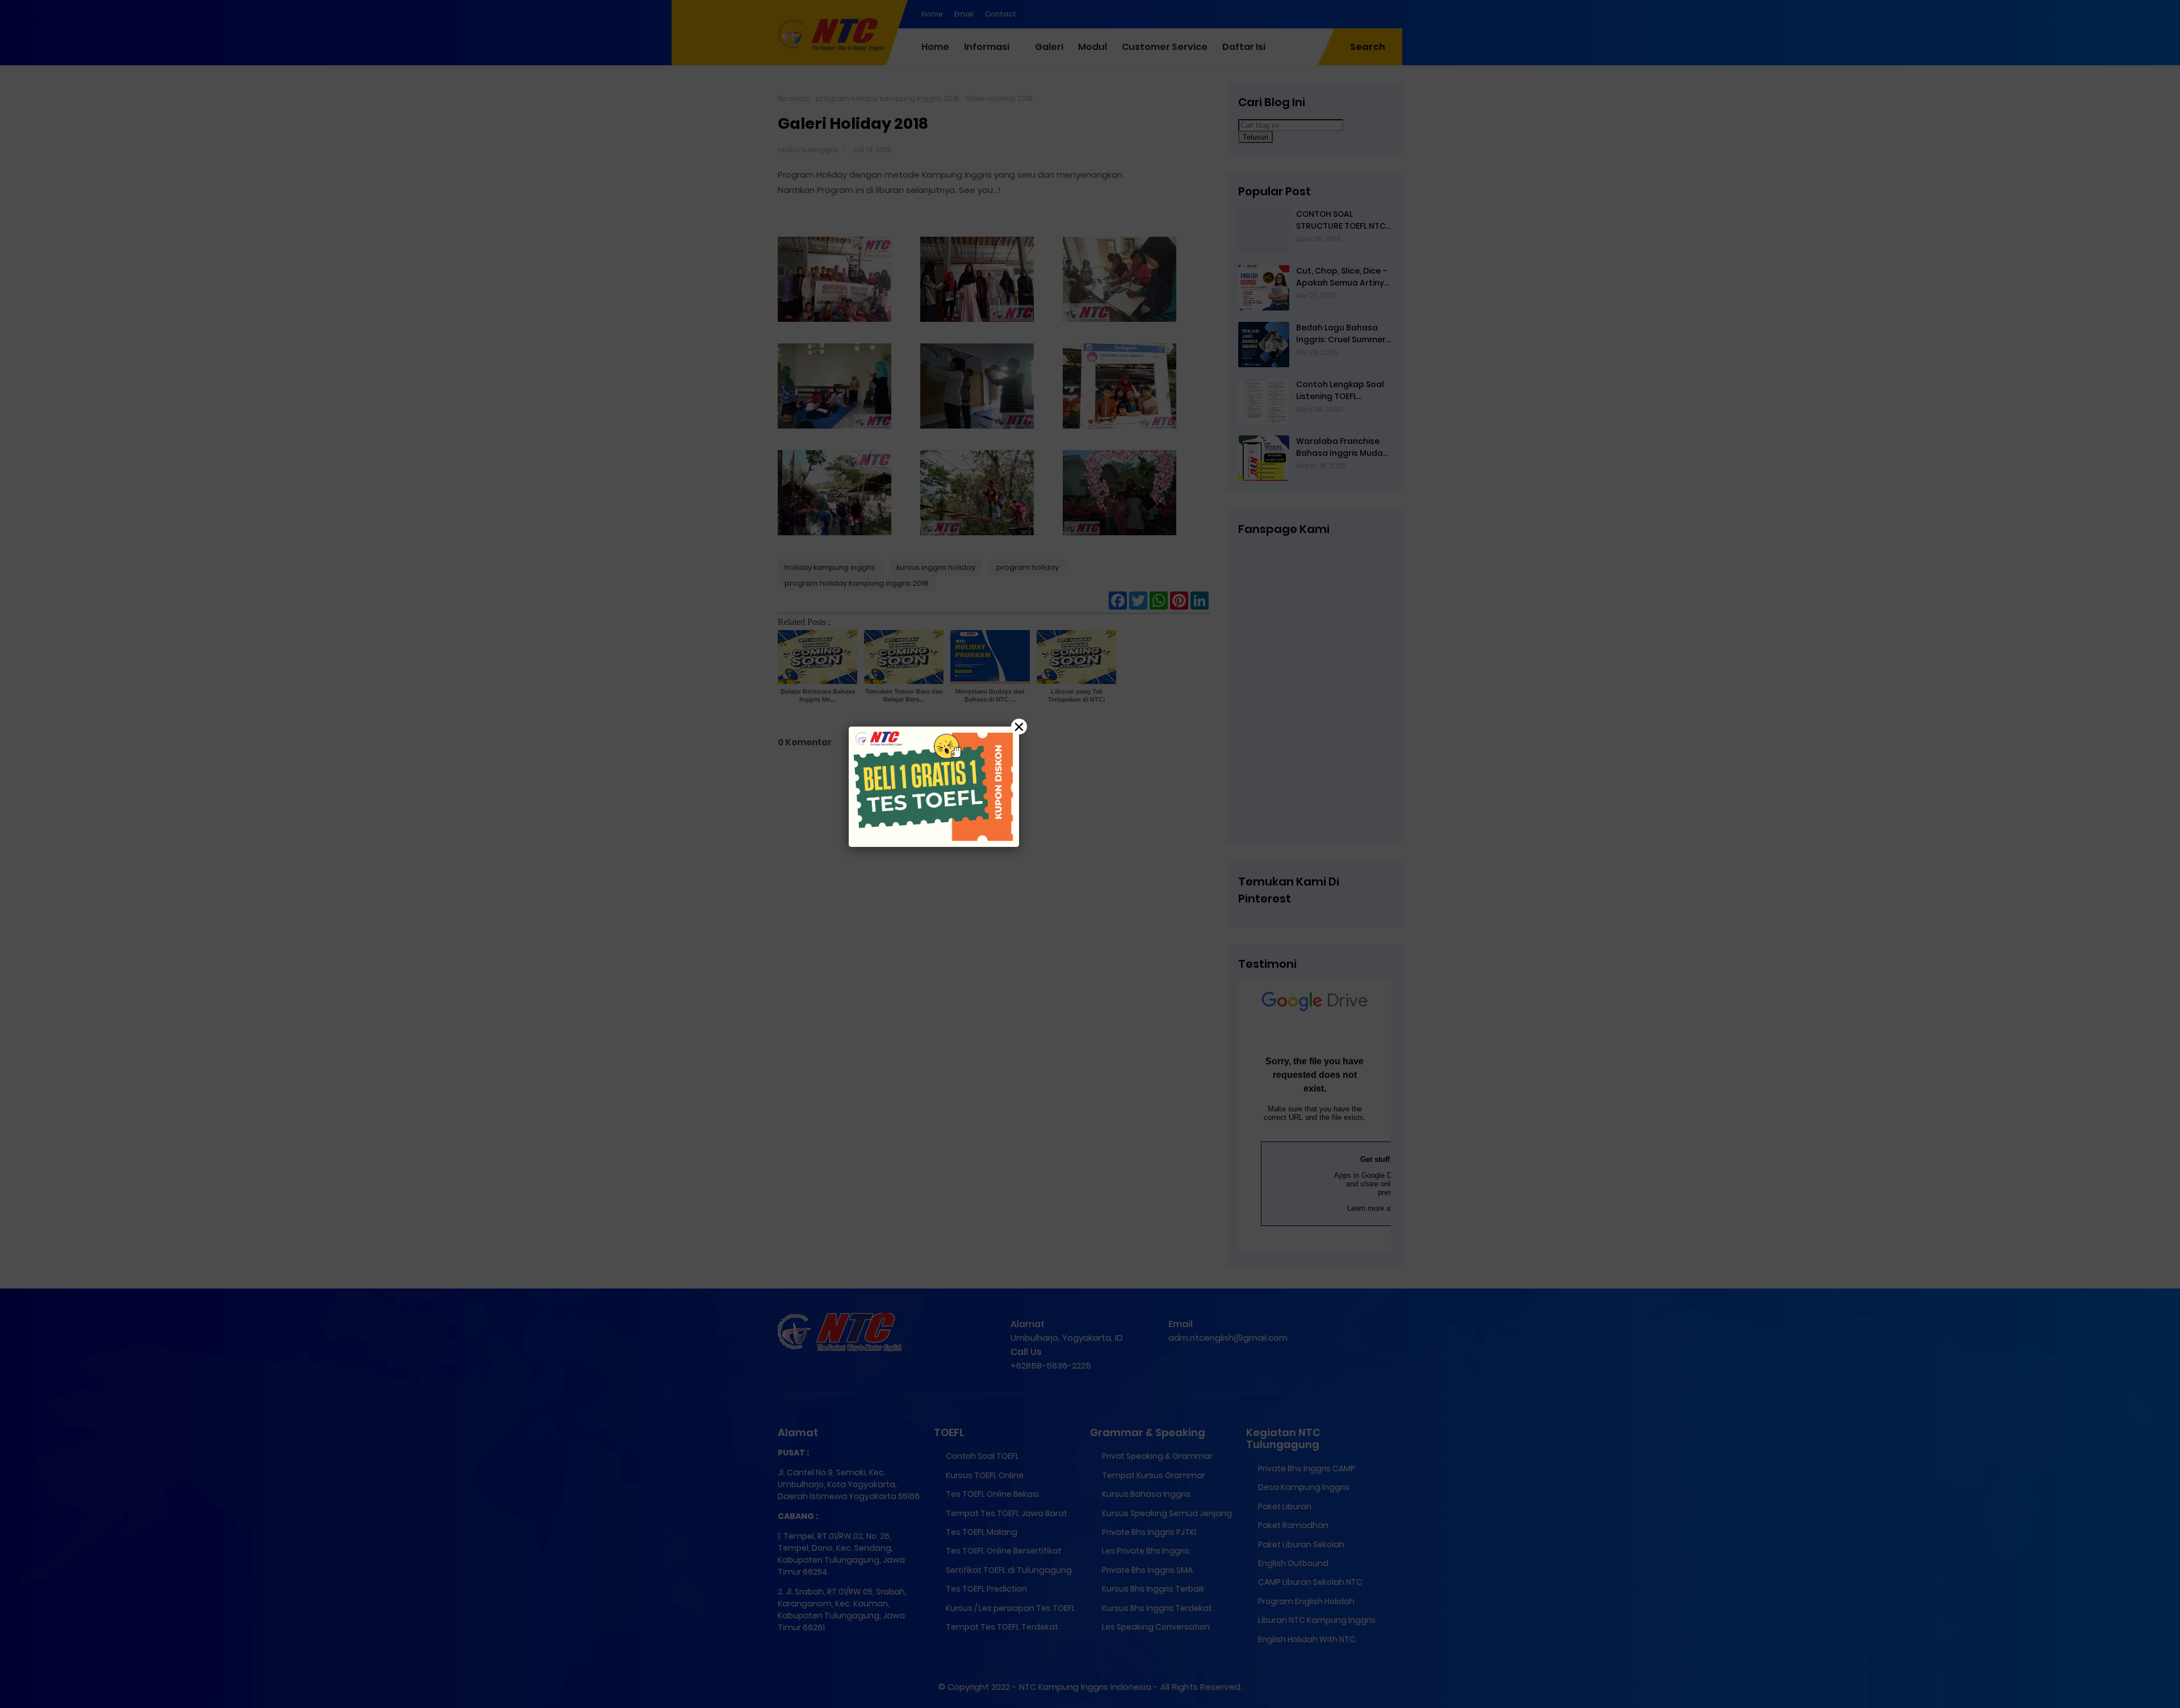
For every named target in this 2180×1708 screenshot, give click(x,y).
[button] (1090, 854)
